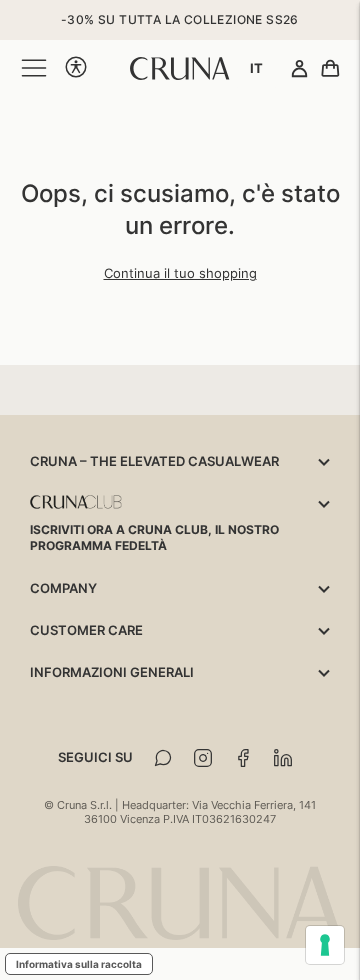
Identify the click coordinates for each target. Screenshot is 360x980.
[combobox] (256, 68)
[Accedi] (299, 70)
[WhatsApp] (163, 758)
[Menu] (34, 68)
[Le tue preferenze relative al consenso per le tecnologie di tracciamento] (325, 945)
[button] (76, 68)
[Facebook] (243, 758)
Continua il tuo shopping (180, 273)
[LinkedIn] (283, 758)
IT (256, 68)
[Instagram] (203, 758)
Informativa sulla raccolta (79, 964)
